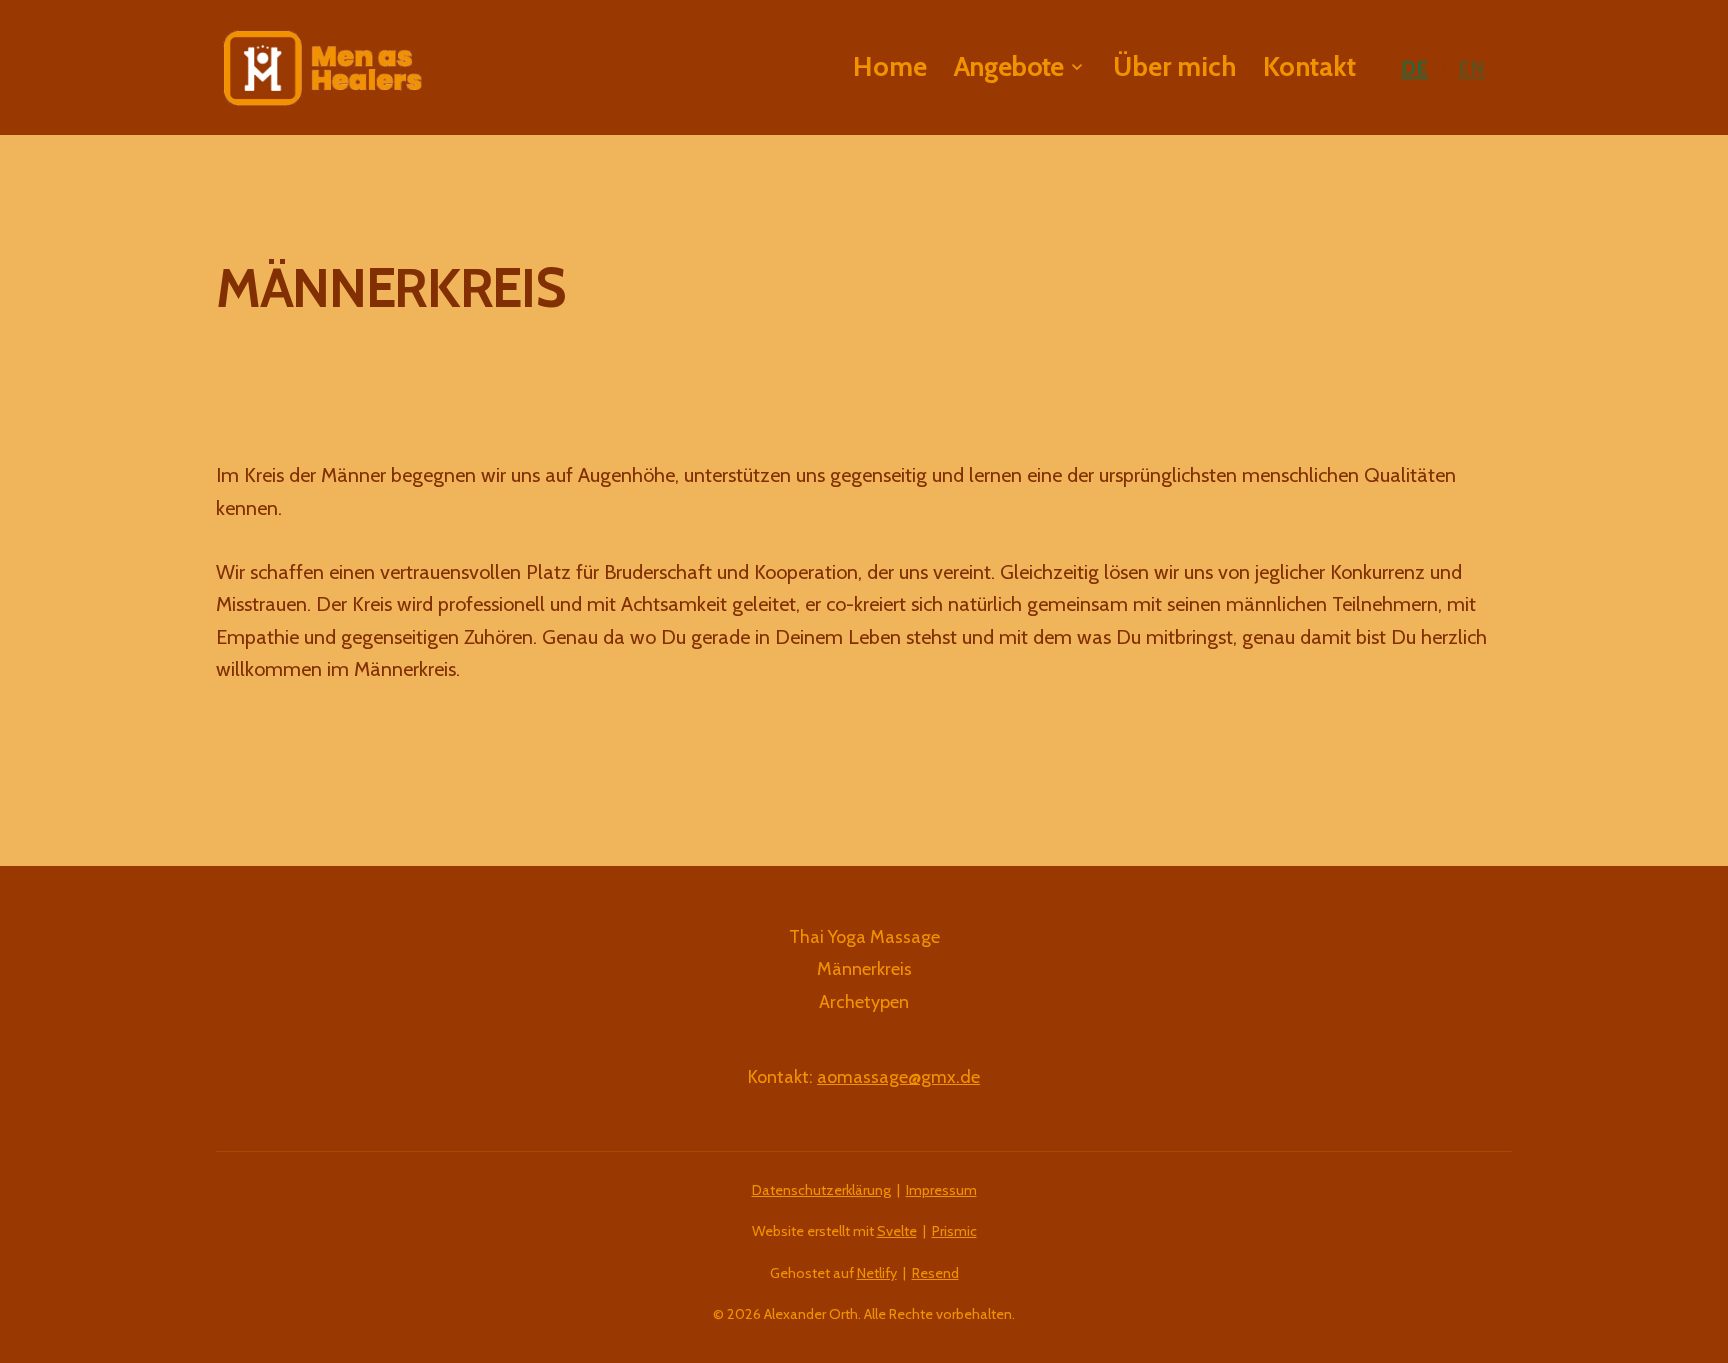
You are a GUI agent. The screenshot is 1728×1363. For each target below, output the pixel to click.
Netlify (877, 1273)
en (1471, 67)
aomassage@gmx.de (898, 1077)
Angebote (1009, 67)
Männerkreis (864, 969)
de (1414, 67)
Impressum (941, 1190)
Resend (935, 1273)
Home (890, 66)
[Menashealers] (322, 68)
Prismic (954, 1231)
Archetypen (864, 1002)
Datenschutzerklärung (821, 1190)
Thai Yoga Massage (864, 937)
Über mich (1174, 66)
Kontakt (1309, 66)
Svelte (897, 1231)
